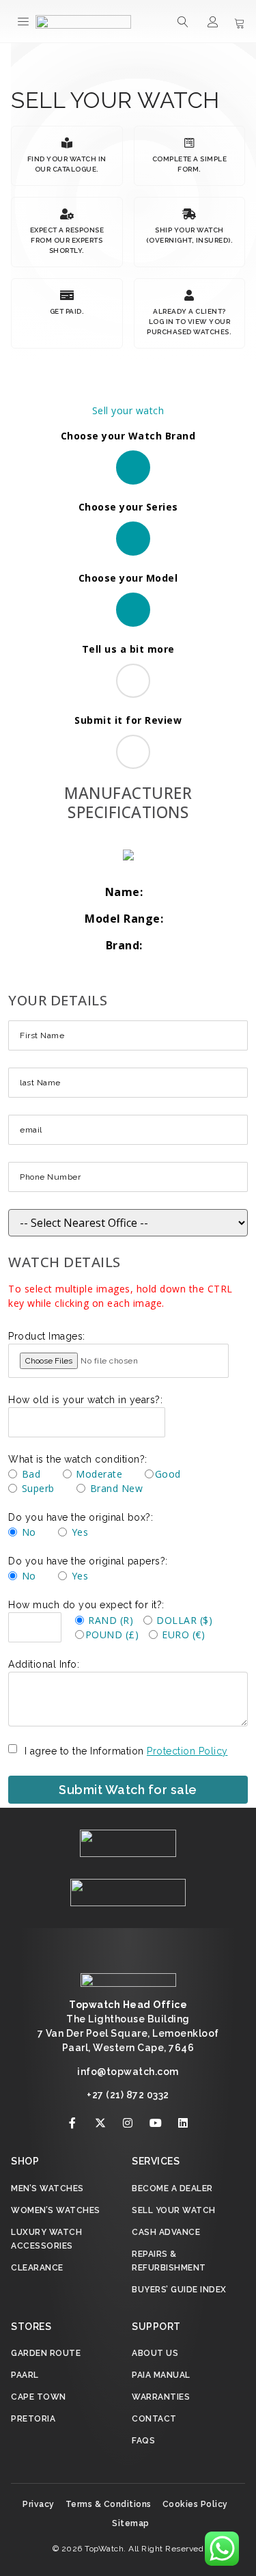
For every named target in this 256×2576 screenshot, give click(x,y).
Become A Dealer (172, 2188)
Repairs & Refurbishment (169, 2261)
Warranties (161, 2397)
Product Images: (47, 1336)
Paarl (25, 2375)
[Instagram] (128, 2123)
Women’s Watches (56, 2210)
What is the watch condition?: (78, 1459)
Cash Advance (166, 2232)
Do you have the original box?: (81, 1517)
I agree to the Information (126, 1751)
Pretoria (33, 2419)
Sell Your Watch (174, 2210)
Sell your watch (128, 410)
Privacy (39, 2504)
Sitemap (131, 2523)
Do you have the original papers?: (88, 1561)
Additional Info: (44, 1664)
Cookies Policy (195, 2504)
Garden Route (46, 2353)
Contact (154, 2419)
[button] (24, 21)
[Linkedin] (184, 2123)
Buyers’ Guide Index (179, 2290)
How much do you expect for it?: (86, 1605)
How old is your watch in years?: (85, 1400)
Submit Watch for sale (128, 1790)
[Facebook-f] (73, 2123)
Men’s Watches (47, 2188)
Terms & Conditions (109, 2504)
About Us (155, 2353)
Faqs (143, 2441)
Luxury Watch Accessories (46, 2239)
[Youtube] (156, 2123)
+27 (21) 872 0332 (128, 2095)
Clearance (37, 2268)
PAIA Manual (161, 2375)
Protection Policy (187, 1751)
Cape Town (39, 2397)
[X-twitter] (100, 2123)
